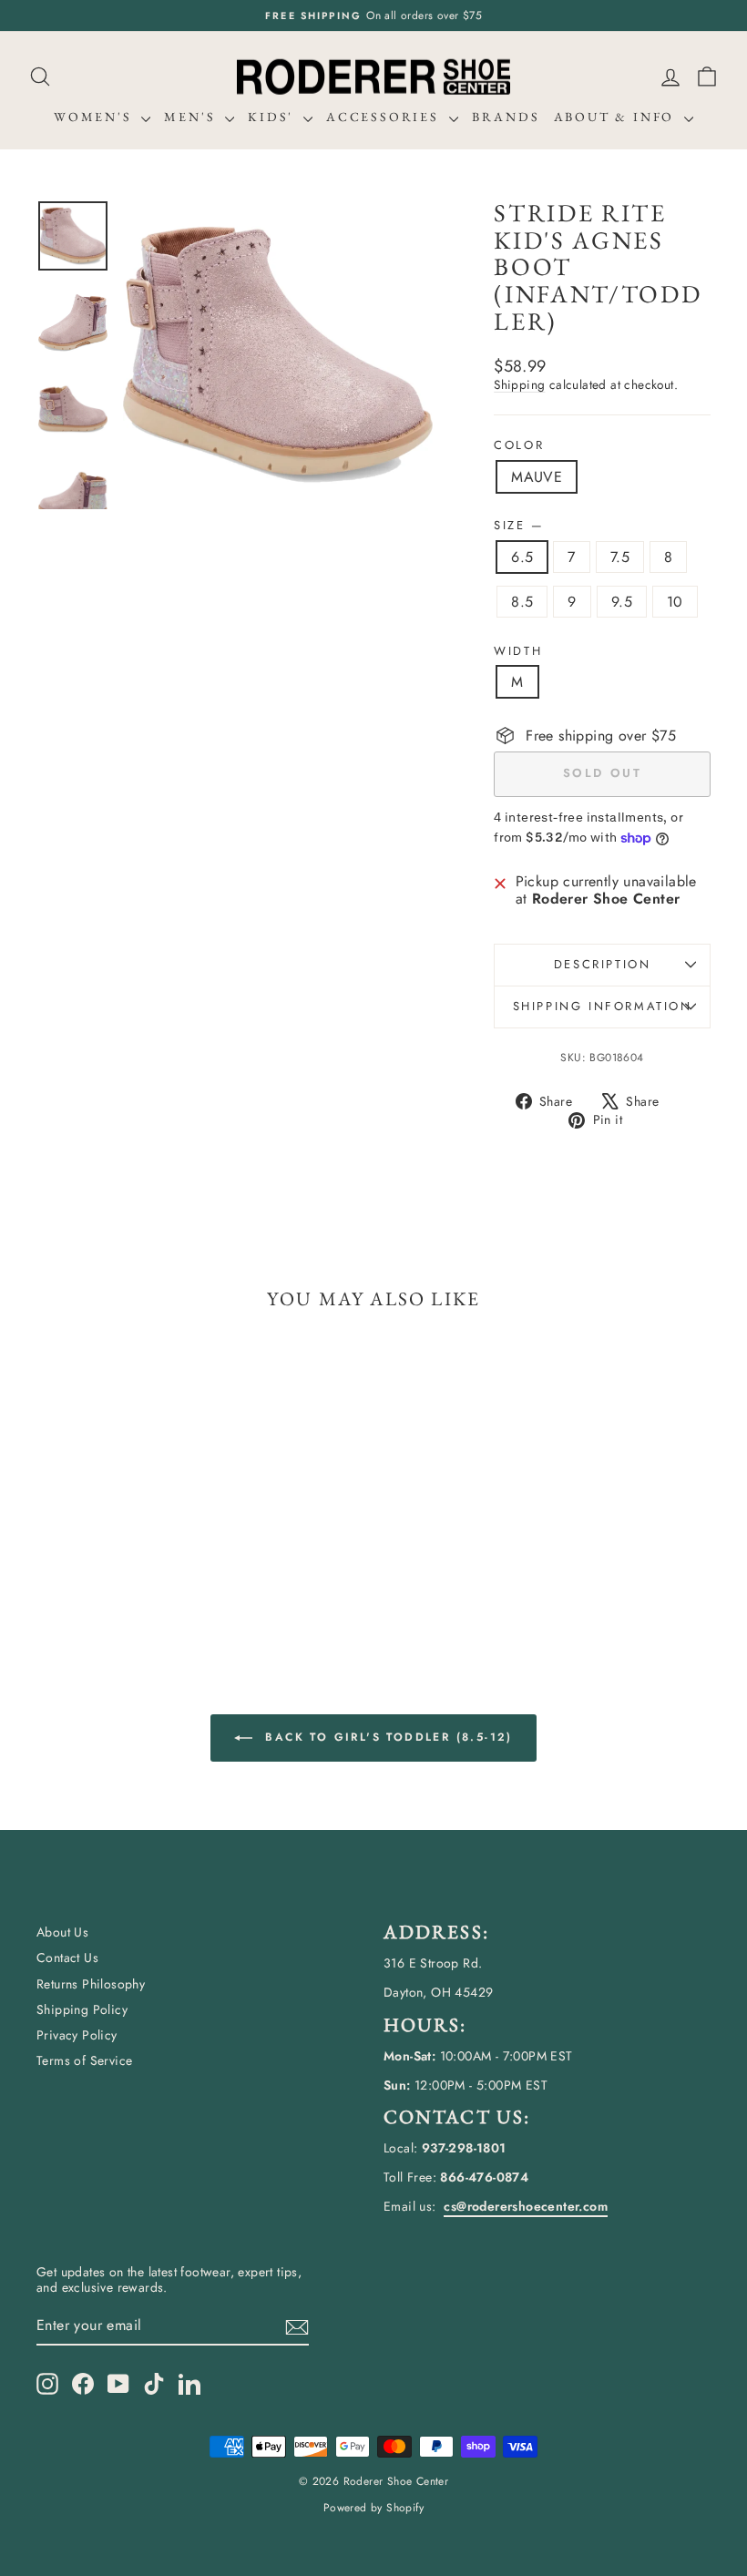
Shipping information (603, 1006)
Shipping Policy (82, 2009)
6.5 (522, 557)
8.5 (522, 602)
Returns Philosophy (91, 1984)
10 (675, 602)
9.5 (622, 602)
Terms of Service (84, 2060)
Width (518, 651)
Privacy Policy (77, 2035)
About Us (62, 1932)
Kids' (273, 117)
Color (519, 445)
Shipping (519, 384)
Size (518, 526)
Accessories (385, 117)
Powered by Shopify (373, 2508)
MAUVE (537, 477)
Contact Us (67, 1958)
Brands (506, 117)
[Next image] (402, 354)
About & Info (617, 117)
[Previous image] (154, 354)
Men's (192, 117)
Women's (95, 117)
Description (603, 964)
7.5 (620, 557)
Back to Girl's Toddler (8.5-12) (386, 1737)
